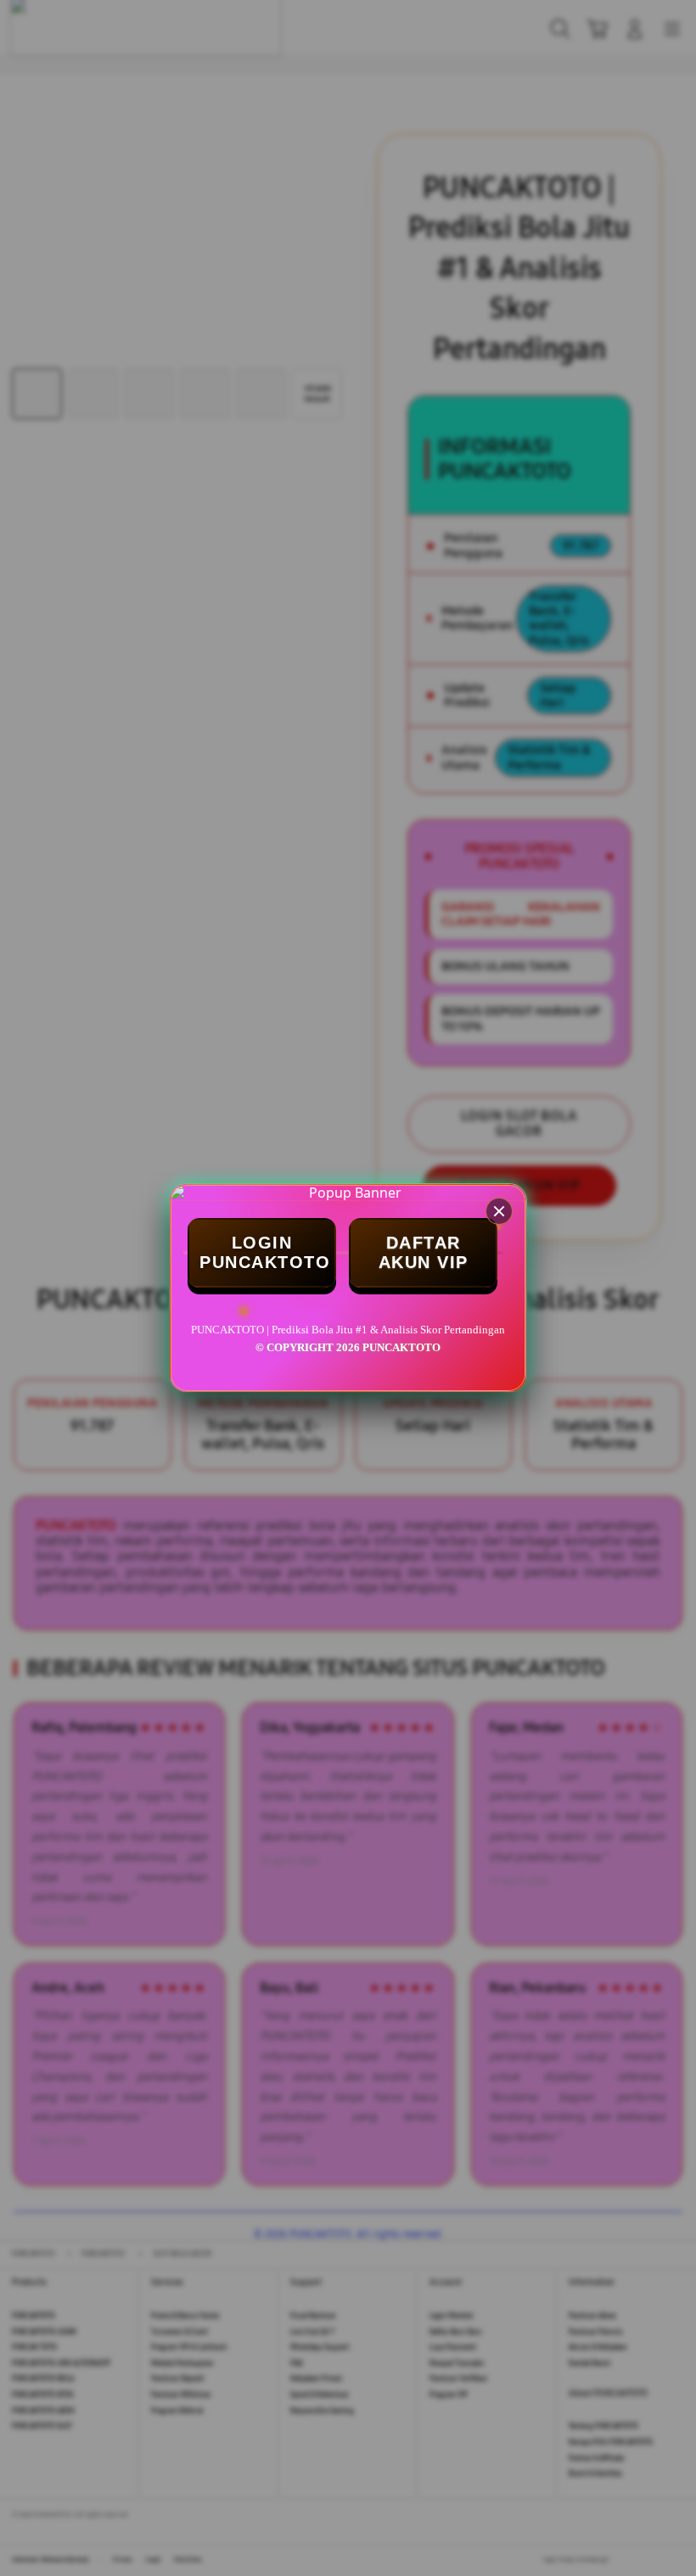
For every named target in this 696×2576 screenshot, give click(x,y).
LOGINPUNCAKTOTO (265, 1252)
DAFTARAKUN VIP (424, 1252)
